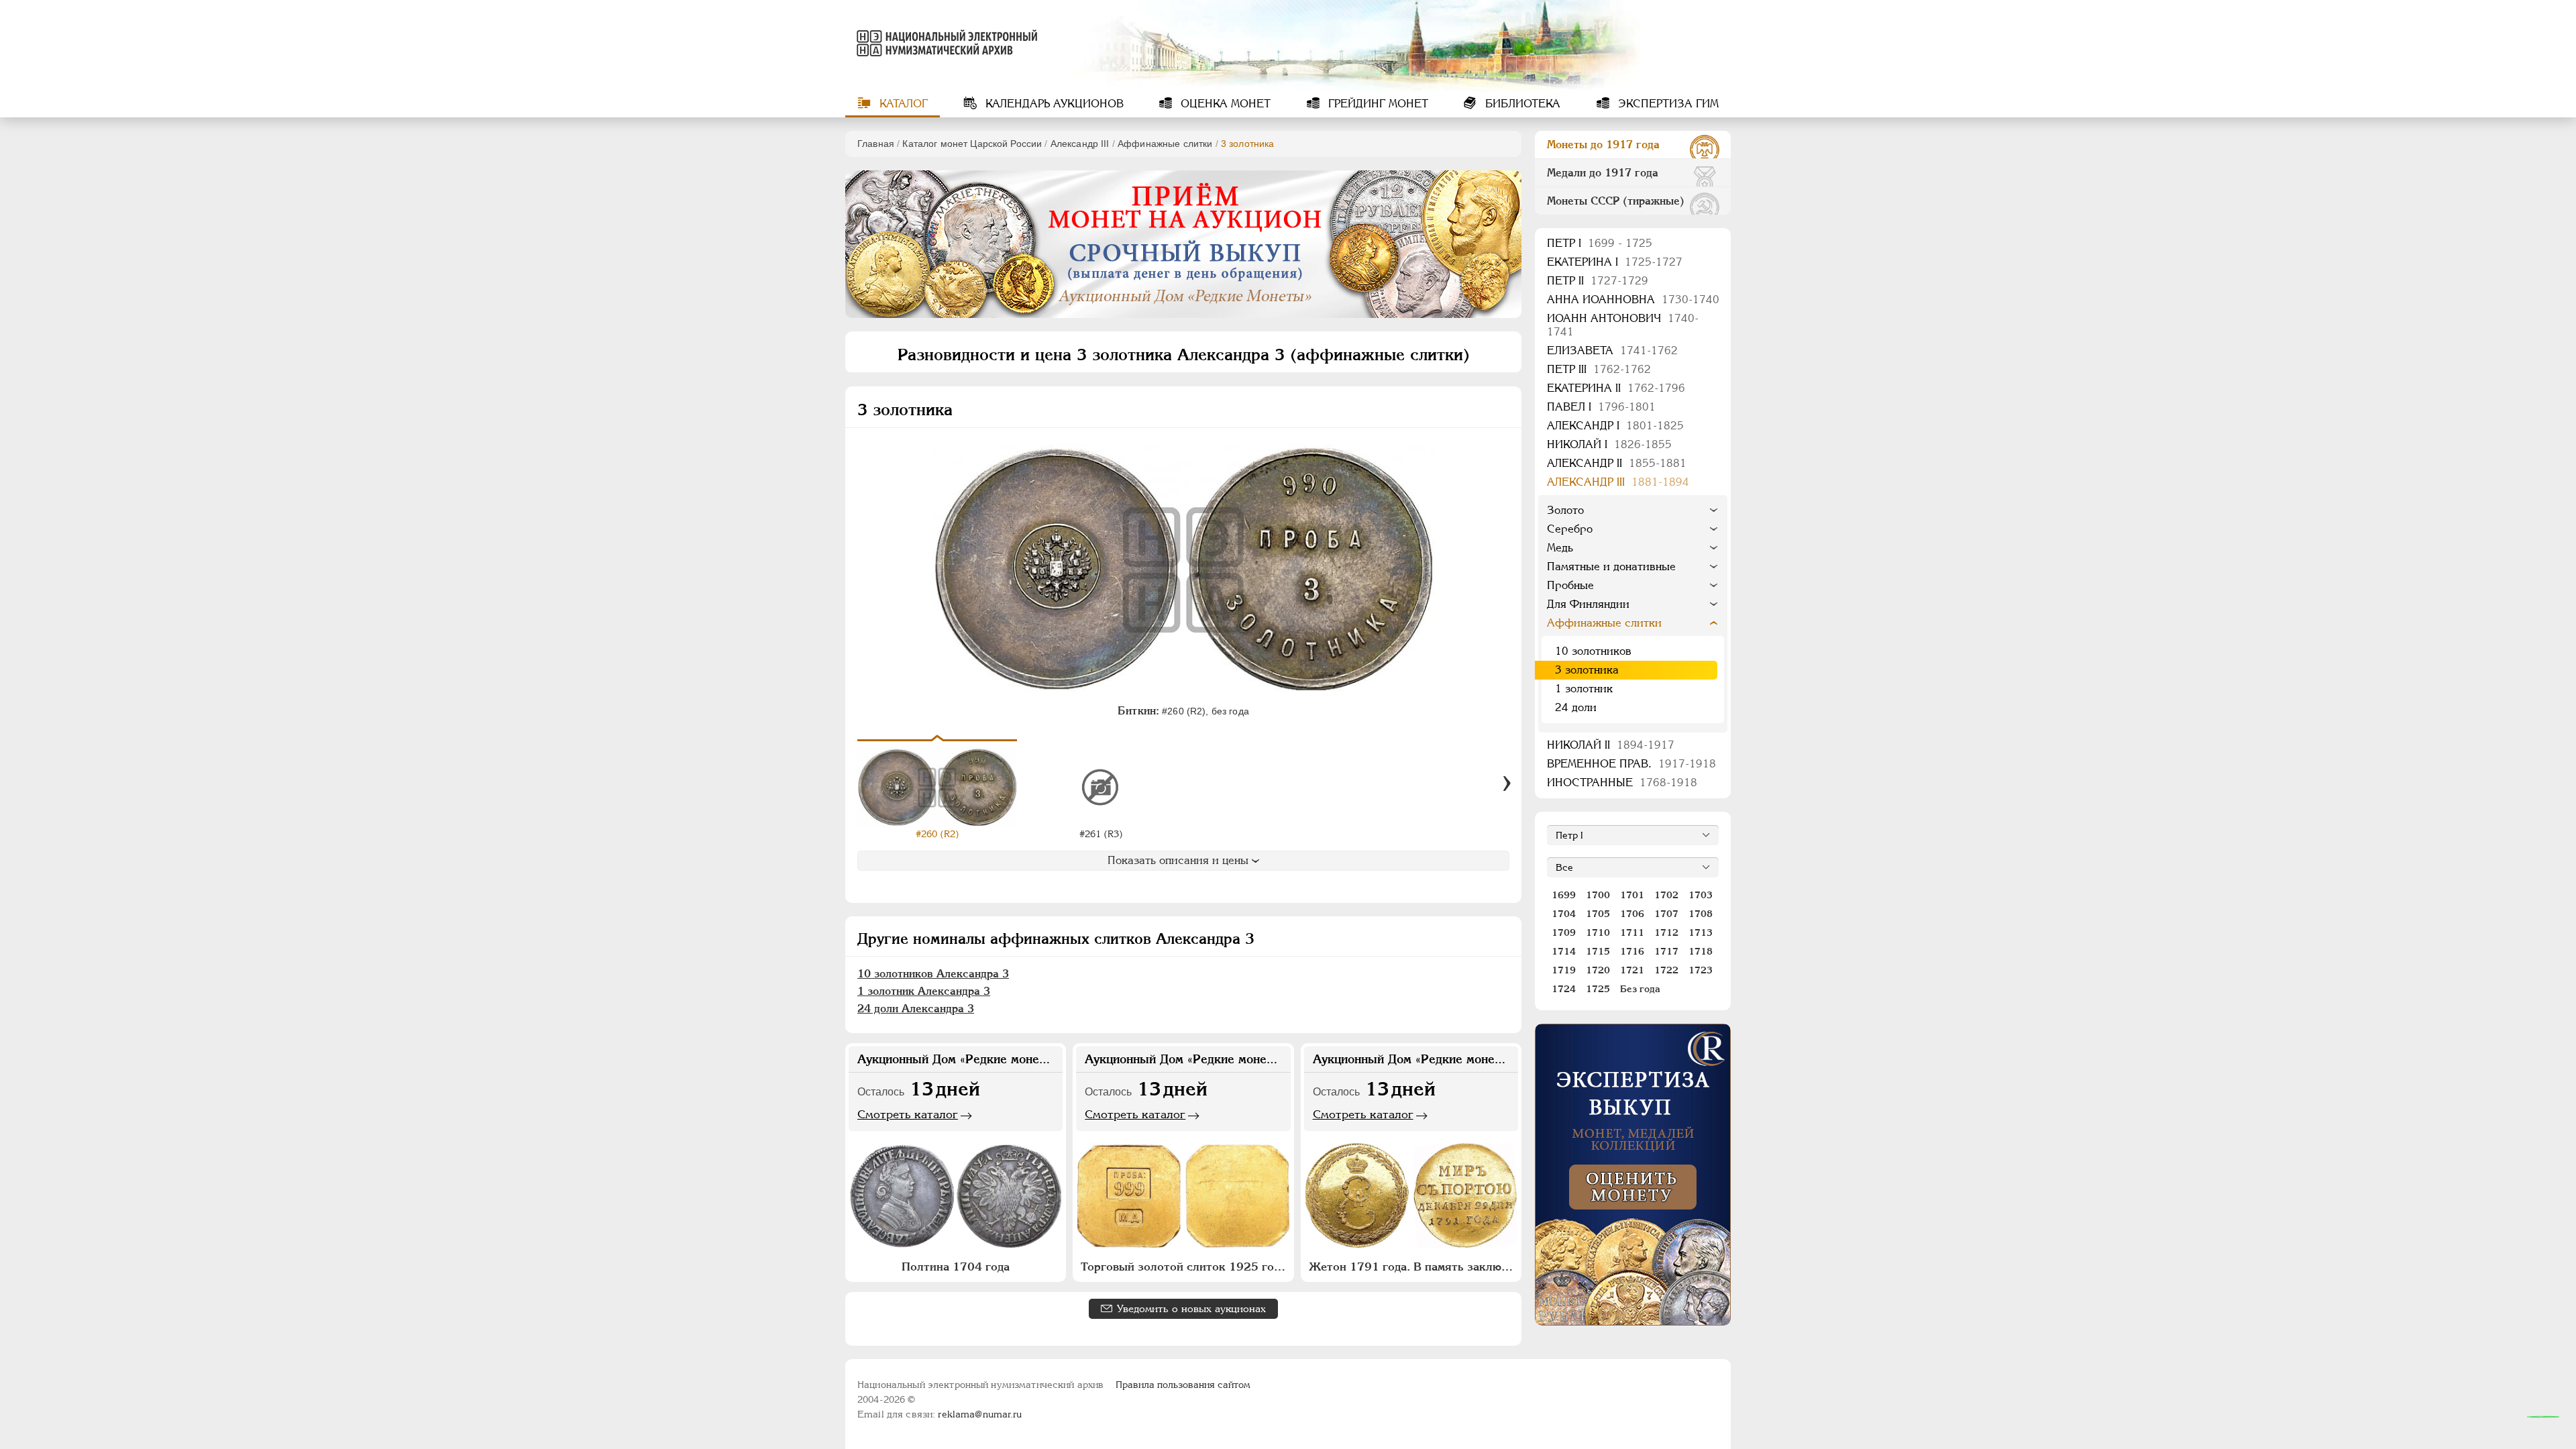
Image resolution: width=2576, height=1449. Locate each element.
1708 (1701, 914)
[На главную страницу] (945, 43)
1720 (1598, 970)
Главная (876, 144)
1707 (1666, 914)
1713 (1701, 932)
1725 (1598, 989)
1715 (1598, 951)
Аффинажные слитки (1165, 144)
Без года (1640, 989)
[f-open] (2543, 1417)
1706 (1632, 914)
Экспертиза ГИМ (1667, 104)
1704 (1564, 914)
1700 (1598, 895)
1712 (1666, 932)
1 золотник (1584, 689)
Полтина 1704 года (956, 1267)
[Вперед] (1507, 784)
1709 (1564, 932)
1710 (1598, 932)
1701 (1632, 895)
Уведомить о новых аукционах (1191, 1308)
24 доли (1576, 707)
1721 (1632, 970)
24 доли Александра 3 (916, 1009)
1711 (1632, 932)
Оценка (1224, 104)
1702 (1666, 895)
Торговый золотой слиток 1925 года (1183, 1267)
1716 (1632, 951)
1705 (1598, 914)
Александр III (1080, 144)
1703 (1701, 895)
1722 (1666, 970)
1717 (1666, 951)
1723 (1701, 970)
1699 (1564, 895)
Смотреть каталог (908, 1114)
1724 (1564, 989)
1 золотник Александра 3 (924, 991)
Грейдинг (1377, 104)
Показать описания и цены (1178, 860)
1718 (1701, 951)
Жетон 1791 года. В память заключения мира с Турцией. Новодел (1413, 1267)
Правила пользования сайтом (1183, 1385)
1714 (1564, 951)
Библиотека (1521, 104)
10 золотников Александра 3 (933, 974)
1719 (1564, 970)
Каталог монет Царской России (972, 144)
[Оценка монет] (1633, 1175)
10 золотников (1593, 651)
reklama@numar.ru (980, 1414)
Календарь (1053, 104)
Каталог (902, 104)
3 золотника (1587, 670)
